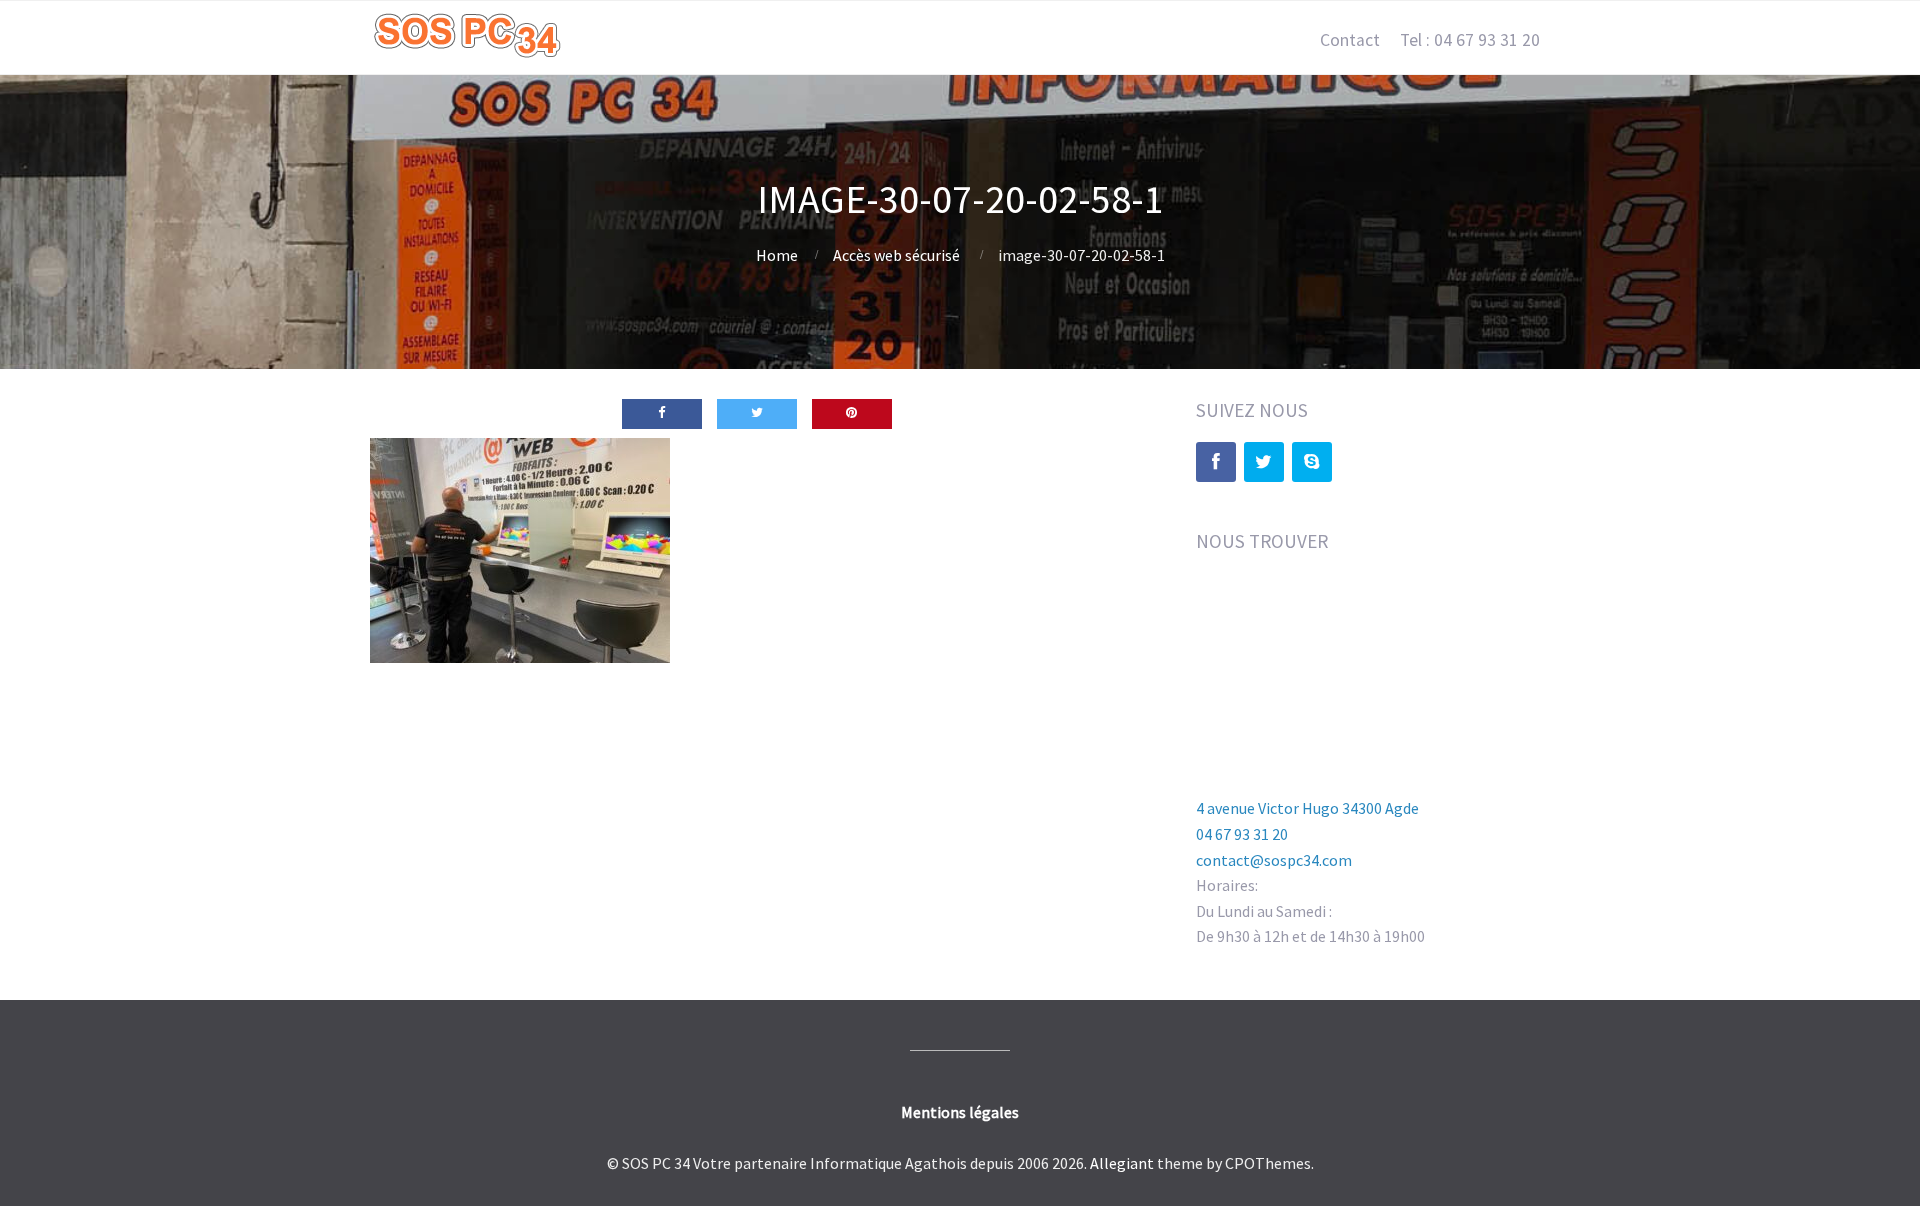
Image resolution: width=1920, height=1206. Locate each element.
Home (777, 255)
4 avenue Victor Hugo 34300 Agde (1307, 808)
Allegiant (1122, 1163)
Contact (1350, 40)
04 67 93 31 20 (1242, 834)
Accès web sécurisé (896, 255)
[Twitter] (1264, 462)
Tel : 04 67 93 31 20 (1470, 40)
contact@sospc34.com (1274, 860)
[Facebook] (1216, 462)
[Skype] (1312, 462)
